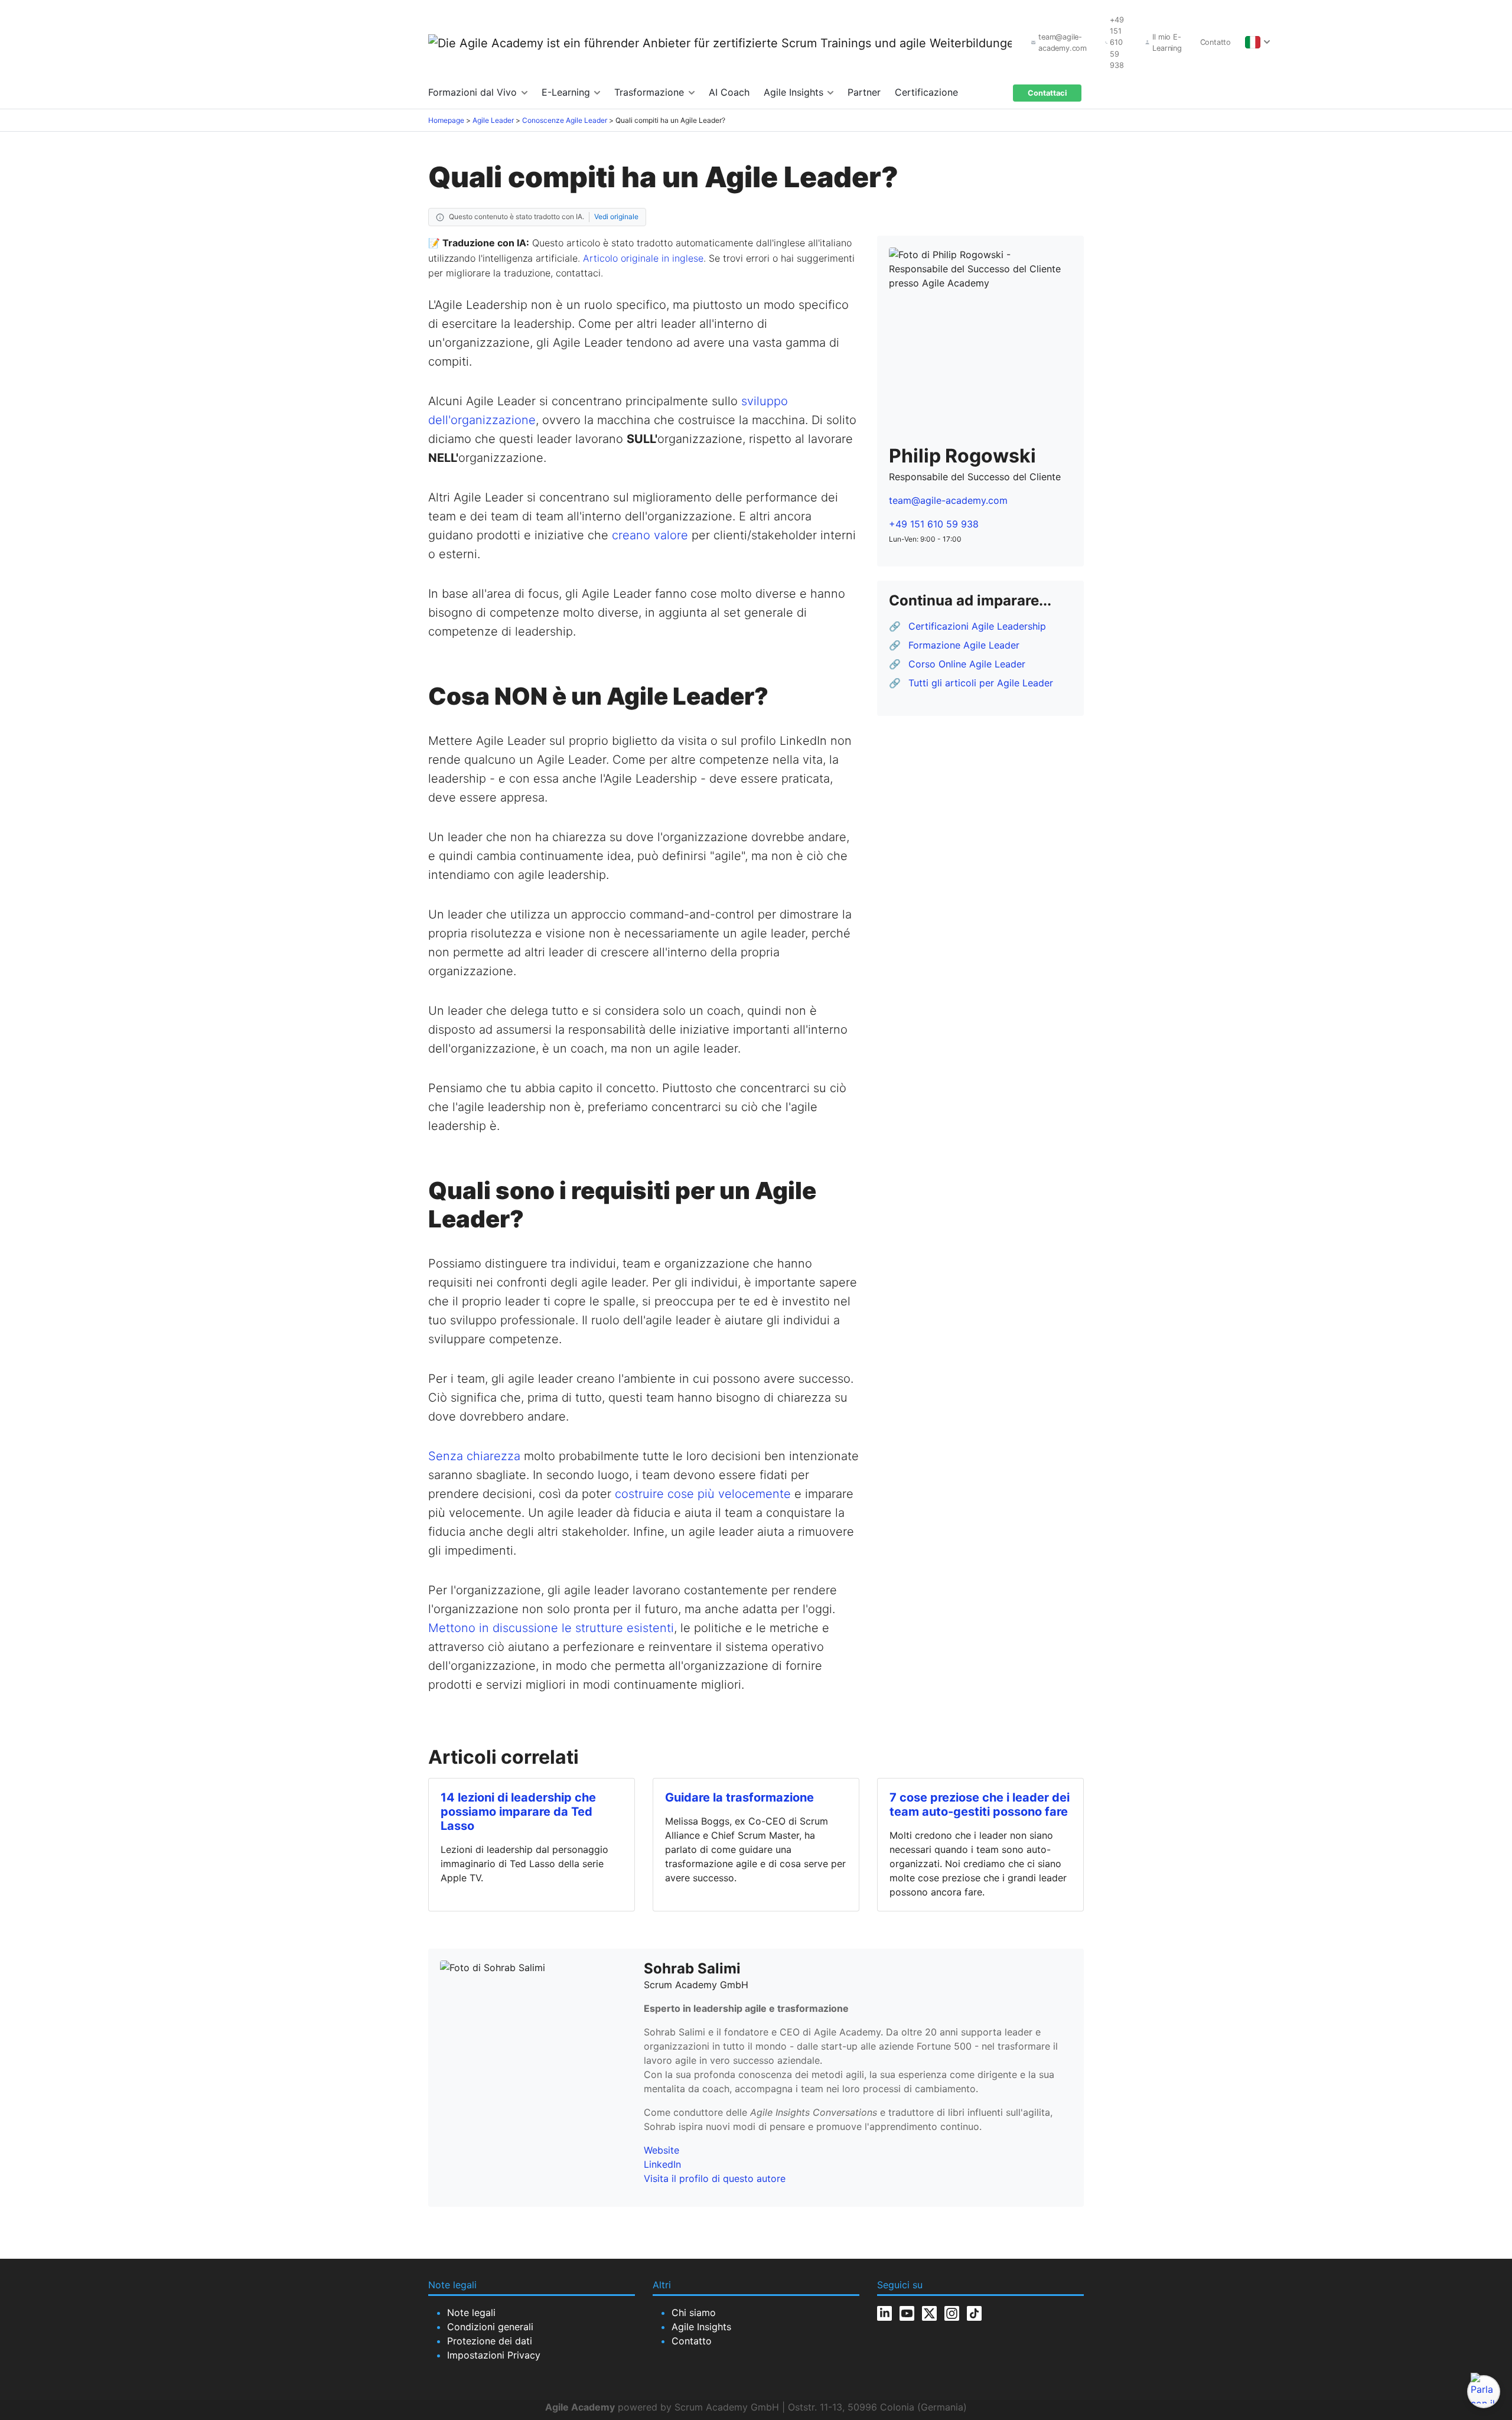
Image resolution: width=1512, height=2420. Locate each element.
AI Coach (729, 92)
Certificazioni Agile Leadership (977, 626)
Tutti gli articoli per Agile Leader (981, 683)
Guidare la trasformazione (739, 1797)
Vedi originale (616, 216)
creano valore (650, 535)
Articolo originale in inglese (643, 258)
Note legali (471, 2312)
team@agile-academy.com (948, 500)
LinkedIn (662, 2164)
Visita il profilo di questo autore (715, 2178)
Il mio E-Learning (1167, 43)
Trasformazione (651, 92)
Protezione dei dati (490, 2341)
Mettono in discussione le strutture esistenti (551, 1628)
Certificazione (926, 92)
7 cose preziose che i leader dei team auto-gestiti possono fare (980, 1805)
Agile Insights (795, 92)
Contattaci (1047, 93)
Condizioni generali (490, 2327)
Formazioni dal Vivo (474, 92)
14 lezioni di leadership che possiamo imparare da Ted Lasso (518, 1812)
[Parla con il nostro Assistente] (1484, 2392)
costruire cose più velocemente (703, 1494)
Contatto (1216, 42)
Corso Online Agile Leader (967, 664)
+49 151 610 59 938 (934, 524)
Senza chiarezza (474, 1456)
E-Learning (567, 92)
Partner (864, 92)
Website (661, 2150)
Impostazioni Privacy (494, 2355)
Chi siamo (694, 2312)
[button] (1255, 42)
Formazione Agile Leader (964, 645)
